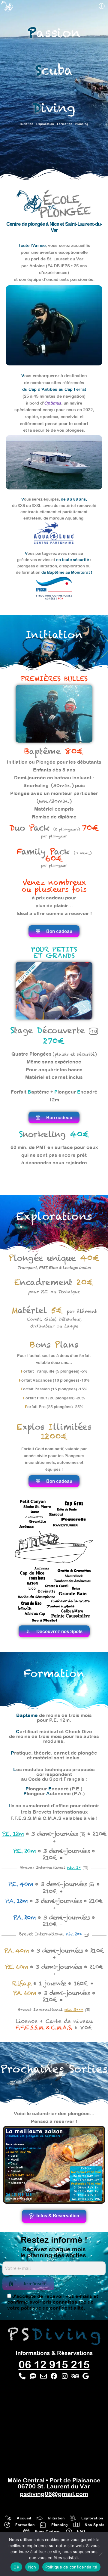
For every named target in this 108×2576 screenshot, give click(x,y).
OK (16, 2567)
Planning (82, 124)
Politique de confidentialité (71, 2567)
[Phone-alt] (22, 2376)
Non (32, 2567)
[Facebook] (54, 2376)
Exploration (47, 124)
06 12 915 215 (54, 2364)
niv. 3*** (74, 2010)
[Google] (86, 2376)
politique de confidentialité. (53, 2308)
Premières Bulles (54, 679)
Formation (65, 124)
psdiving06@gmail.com (54, 2494)
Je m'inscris (35, 2283)
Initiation (27, 124)
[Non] (100, 2554)
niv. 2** (74, 1934)
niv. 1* (74, 1868)
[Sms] (33, 2376)
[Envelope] (43, 2376)
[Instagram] (65, 2376)
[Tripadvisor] (75, 2376)
